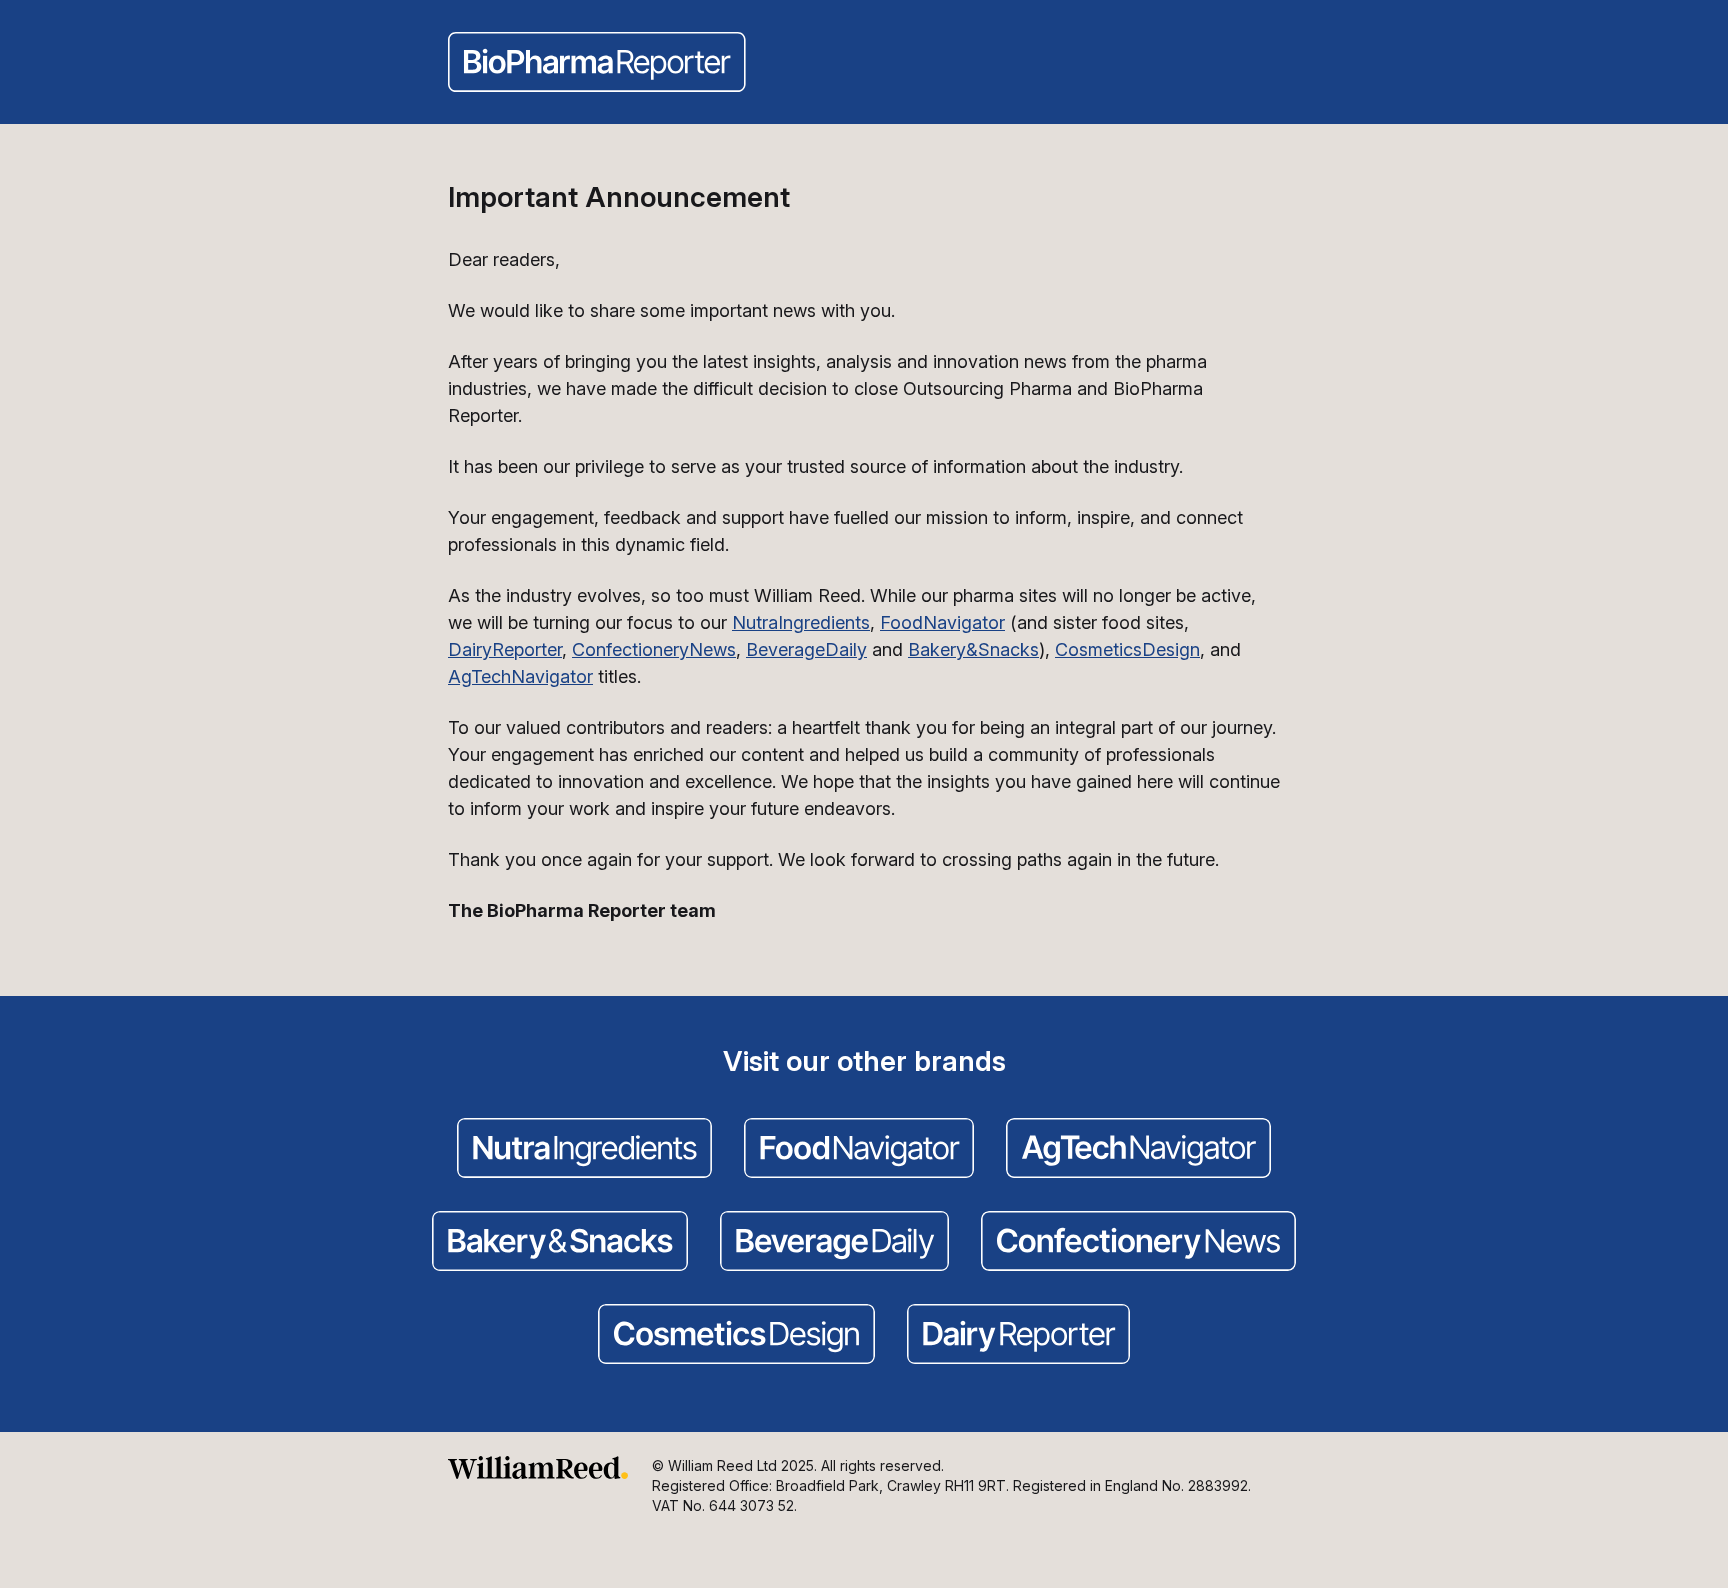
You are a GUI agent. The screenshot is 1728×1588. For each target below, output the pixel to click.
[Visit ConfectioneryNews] (1138, 1243)
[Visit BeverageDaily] (834, 1243)
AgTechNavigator (520, 676)
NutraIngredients (801, 622)
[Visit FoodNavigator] (859, 1150)
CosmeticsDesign (1127, 649)
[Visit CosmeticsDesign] (736, 1336)
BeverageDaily (806, 649)
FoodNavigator (942, 622)
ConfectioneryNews (654, 649)
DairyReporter (505, 649)
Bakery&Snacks (973, 649)
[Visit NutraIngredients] (584, 1150)
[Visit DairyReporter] (1018, 1336)
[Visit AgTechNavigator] (1138, 1150)
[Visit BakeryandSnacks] (560, 1243)
